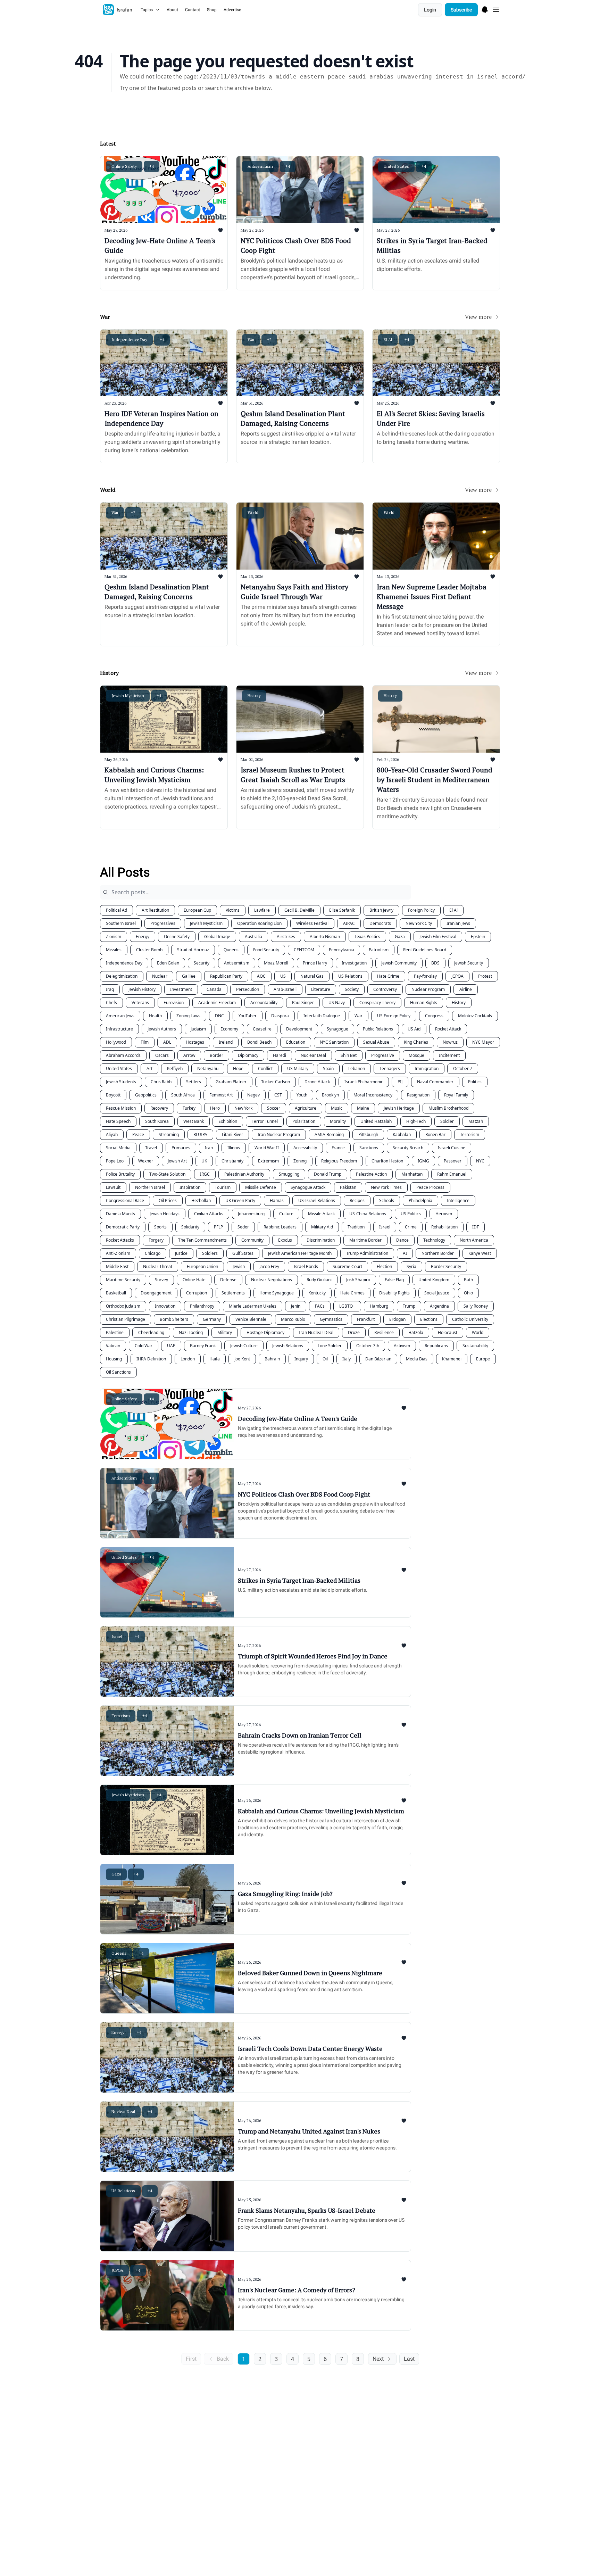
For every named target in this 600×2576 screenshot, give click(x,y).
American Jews (120, 1016)
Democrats (380, 923)
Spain (328, 1068)
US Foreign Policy (394, 1016)
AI (405, 1253)
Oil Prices (168, 1200)
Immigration (427, 1068)
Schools (387, 1200)
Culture (286, 1214)
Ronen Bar (435, 1134)
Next (378, 2359)
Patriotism (379, 950)
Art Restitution (155, 910)
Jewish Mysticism (206, 923)
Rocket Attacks (120, 1240)
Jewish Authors (162, 1029)
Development (299, 1029)
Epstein (478, 937)
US (283, 976)
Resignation (418, 1095)
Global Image (217, 937)
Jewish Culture (244, 1346)
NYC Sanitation (334, 1042)
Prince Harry (315, 963)
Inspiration (190, 1187)
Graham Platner (231, 1082)
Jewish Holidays (165, 1214)
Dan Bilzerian (378, 1359)
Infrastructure (119, 1029)
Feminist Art (221, 1095)
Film (145, 1042)
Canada (214, 989)
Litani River (232, 1134)
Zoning (300, 1161)
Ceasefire (262, 1029)
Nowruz (450, 1042)
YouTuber (248, 1016)
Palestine (115, 1332)
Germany (212, 1319)
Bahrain (272, 1359)
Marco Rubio (293, 1319)
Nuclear (160, 976)
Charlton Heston (387, 1161)
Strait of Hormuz (193, 950)
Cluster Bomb (149, 950)
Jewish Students (121, 1082)
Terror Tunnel (265, 1121)
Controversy (385, 989)
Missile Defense (261, 1187)
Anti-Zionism (118, 1253)
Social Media (118, 1148)
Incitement (449, 1055)
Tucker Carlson (276, 1082)
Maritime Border (365, 1240)
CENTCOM (304, 950)
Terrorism (470, 1134)
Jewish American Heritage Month (300, 1253)
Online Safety (177, 937)
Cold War (144, 1346)
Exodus (285, 1240)
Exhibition (228, 1121)
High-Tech (416, 1121)
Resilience (384, 1332)
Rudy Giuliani (319, 1280)
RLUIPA (200, 1134)
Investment (181, 989)
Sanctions (369, 1148)
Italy (347, 1359)
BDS (435, 963)
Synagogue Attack (308, 1187)
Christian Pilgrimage (126, 1319)
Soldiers (210, 1253)
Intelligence (458, 1200)
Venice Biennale (251, 1319)
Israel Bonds (306, 1266)
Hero (215, 1108)
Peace (138, 1134)
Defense (228, 1280)
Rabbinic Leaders (280, 1227)
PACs (320, 1306)
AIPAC (349, 923)
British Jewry (381, 910)
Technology (434, 1240)
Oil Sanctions (118, 1372)
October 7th (368, 1346)
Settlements (233, 1293)
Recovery (159, 1108)
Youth (302, 1095)
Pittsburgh (368, 1134)
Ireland (226, 1042)
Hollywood (116, 1042)
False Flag (394, 1280)
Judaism (198, 1029)
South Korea (157, 1121)
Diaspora (280, 1016)
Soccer (274, 1108)
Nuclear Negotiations (272, 1280)
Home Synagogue (277, 1293)
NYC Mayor (483, 1042)
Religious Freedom (339, 1161)
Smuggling (289, 1174)
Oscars (162, 1055)
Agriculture (306, 1108)
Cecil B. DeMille (299, 910)
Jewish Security (469, 963)
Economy (229, 1029)
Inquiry (301, 1359)
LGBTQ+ (347, 1306)
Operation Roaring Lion (259, 923)
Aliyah (112, 1134)
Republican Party (226, 976)
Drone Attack (317, 1082)
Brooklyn (330, 1095)
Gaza (400, 937)
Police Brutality (120, 1174)
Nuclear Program (428, 989)
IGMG (423, 1161)
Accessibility (305, 1148)
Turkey (189, 1108)
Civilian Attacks (209, 1214)
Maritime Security (123, 1280)
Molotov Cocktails (475, 1016)
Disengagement (156, 1293)
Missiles (114, 950)
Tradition (356, 1227)
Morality (338, 1121)
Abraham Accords (123, 1055)
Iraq (110, 989)
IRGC (205, 1174)
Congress (434, 1016)
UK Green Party (240, 1200)
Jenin (296, 1306)
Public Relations (378, 1029)
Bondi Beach (259, 1042)
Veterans (140, 1003)
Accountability (264, 1003)
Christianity (232, 1161)
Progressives (163, 923)
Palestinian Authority (244, 1174)
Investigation (354, 963)
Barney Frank (203, 1346)
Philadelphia (420, 1200)
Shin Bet (349, 1055)
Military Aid (322, 1227)
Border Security (446, 1266)
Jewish (239, 1266)
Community (252, 1240)
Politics (475, 1082)
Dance (402, 1240)
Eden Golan (168, 963)
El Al (453, 910)
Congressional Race (125, 1200)
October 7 (463, 1068)
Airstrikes (286, 937)
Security (202, 963)
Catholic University (470, 1319)
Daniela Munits (120, 1214)
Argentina (439, 1306)
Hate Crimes (352, 1293)
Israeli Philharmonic (364, 1082)
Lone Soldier (330, 1346)
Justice (181, 1253)
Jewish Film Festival (438, 937)
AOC (261, 976)
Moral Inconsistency (373, 1095)
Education (296, 1042)
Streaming (169, 1134)
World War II (267, 1148)
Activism (402, 1346)
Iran (209, 1148)
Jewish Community (399, 963)
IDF (476, 1227)
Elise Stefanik (342, 910)
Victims (233, 910)
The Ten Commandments (202, 1240)
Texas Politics (367, 937)
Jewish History (142, 989)
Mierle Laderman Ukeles (253, 1306)
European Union (202, 1266)
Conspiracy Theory (377, 1003)
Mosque (416, 1055)
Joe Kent (242, 1359)
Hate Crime (388, 976)
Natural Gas (312, 976)
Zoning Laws (188, 1016)
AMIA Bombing (329, 1134)
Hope (238, 1068)
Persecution (248, 989)
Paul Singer (303, 1003)
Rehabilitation (444, 1227)
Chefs (111, 1003)
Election (384, 1266)
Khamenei (452, 1359)
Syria (411, 1266)
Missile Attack (321, 1214)
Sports (160, 1227)
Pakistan (348, 1187)
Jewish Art (177, 1161)
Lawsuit (113, 1187)
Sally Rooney (476, 1306)
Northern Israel (150, 1187)
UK (204, 1161)
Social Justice (437, 1293)
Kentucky (317, 1293)
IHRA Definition (151, 1359)
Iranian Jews (458, 923)
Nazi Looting (191, 1332)
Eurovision (174, 1003)
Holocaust (448, 1332)
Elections (429, 1319)
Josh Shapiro (358, 1280)
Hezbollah (201, 1200)
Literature (321, 989)
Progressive (383, 1055)
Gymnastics (331, 1319)
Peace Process (430, 1187)
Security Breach (408, 1148)
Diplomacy (248, 1055)
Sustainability (475, 1346)
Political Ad (116, 910)
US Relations (350, 976)
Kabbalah (402, 1134)
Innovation (165, 1306)
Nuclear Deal (313, 1055)
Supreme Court (347, 1266)
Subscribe (461, 10)
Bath (468, 1280)
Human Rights (424, 1003)
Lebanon (357, 1068)
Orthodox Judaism (123, 1306)
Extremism (268, 1161)
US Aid (414, 1029)
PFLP (218, 1227)
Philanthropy (202, 1306)
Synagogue (337, 1029)
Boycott (113, 1095)
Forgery (156, 1240)
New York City (419, 923)
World (478, 1332)
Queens (231, 950)
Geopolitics (146, 1095)
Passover (453, 1161)
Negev (253, 1095)
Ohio (468, 1293)
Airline (466, 989)
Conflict (265, 1068)
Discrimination (321, 1240)
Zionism (114, 937)
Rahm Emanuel (452, 1174)
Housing (114, 1359)
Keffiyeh (175, 1068)
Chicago (153, 1253)
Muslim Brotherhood (448, 1108)
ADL (167, 1042)
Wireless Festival (312, 923)
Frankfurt (366, 1319)
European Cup (197, 910)
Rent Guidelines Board (425, 950)
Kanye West (480, 1253)
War (359, 1016)
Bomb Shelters (174, 1319)
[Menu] (485, 9)
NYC (480, 1161)
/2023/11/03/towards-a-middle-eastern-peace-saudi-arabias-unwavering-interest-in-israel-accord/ (362, 77)
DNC (219, 1016)
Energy (143, 937)
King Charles (416, 1042)
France (338, 1148)
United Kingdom (434, 1280)
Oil (325, 1359)
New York (243, 1108)
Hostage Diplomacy (265, 1332)
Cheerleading (151, 1332)
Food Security (266, 950)
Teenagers (390, 1068)
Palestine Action (371, 1174)
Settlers (194, 1082)
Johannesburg (251, 1214)
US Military (298, 1068)
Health (155, 1016)
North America (474, 1240)
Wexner (146, 1161)
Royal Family (456, 1095)
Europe (483, 1359)
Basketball (116, 1293)
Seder (243, 1227)
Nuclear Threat (158, 1266)
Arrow (189, 1055)
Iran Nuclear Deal (316, 1332)
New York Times (386, 1187)
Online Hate (194, 1280)
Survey (161, 1280)
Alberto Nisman (325, 937)
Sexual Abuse (376, 1042)
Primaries (181, 1148)
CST (278, 1095)
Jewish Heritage (399, 1108)
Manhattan (412, 1174)
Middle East (117, 1266)
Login (430, 10)
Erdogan (397, 1319)
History (459, 1003)
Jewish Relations (288, 1346)
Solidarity (190, 1227)
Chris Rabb (161, 1082)
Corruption (197, 1293)
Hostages (195, 1042)
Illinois (234, 1148)
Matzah (476, 1121)
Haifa (215, 1359)
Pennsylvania (341, 950)
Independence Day (124, 963)
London (188, 1359)
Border (216, 1055)
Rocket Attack (448, 1029)
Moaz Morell (276, 963)
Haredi (280, 1055)
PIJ (400, 1082)
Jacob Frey (269, 1266)
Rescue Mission (121, 1108)
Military (225, 1332)
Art (149, 1068)
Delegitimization (122, 976)
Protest (485, 976)
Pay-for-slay (425, 976)
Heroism (444, 1214)
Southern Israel (121, 923)
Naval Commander (435, 1082)
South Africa (183, 1095)
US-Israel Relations (317, 1200)
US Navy (337, 1003)
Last (409, 2359)
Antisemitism (237, 963)
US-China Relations (368, 1214)
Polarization (304, 1121)
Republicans (436, 1346)
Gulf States (243, 1253)
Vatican (113, 1346)
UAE (171, 1346)
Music (337, 1108)
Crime (411, 1227)
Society (352, 989)
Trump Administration (367, 1253)
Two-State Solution (167, 1174)
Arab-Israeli (285, 989)
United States (119, 1068)
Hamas (277, 1200)
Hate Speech (118, 1121)
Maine (363, 1108)
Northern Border (438, 1253)
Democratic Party (123, 1227)
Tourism (223, 1187)
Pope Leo (115, 1161)
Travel (151, 1148)
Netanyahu (208, 1068)
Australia (253, 937)
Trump (409, 1306)
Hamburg (379, 1306)
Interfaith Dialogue (322, 1016)
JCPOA (457, 976)
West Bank (194, 1121)
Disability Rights (394, 1293)
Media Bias (417, 1359)
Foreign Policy (421, 910)
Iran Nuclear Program (279, 1134)
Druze (354, 1332)
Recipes (357, 1200)
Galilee (189, 976)
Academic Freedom (217, 1003)
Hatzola (416, 1332)
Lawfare (262, 910)
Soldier (447, 1121)
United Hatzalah (376, 1121)
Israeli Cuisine (452, 1148)
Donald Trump (328, 1174)
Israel (385, 1227)
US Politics (411, 1214)
